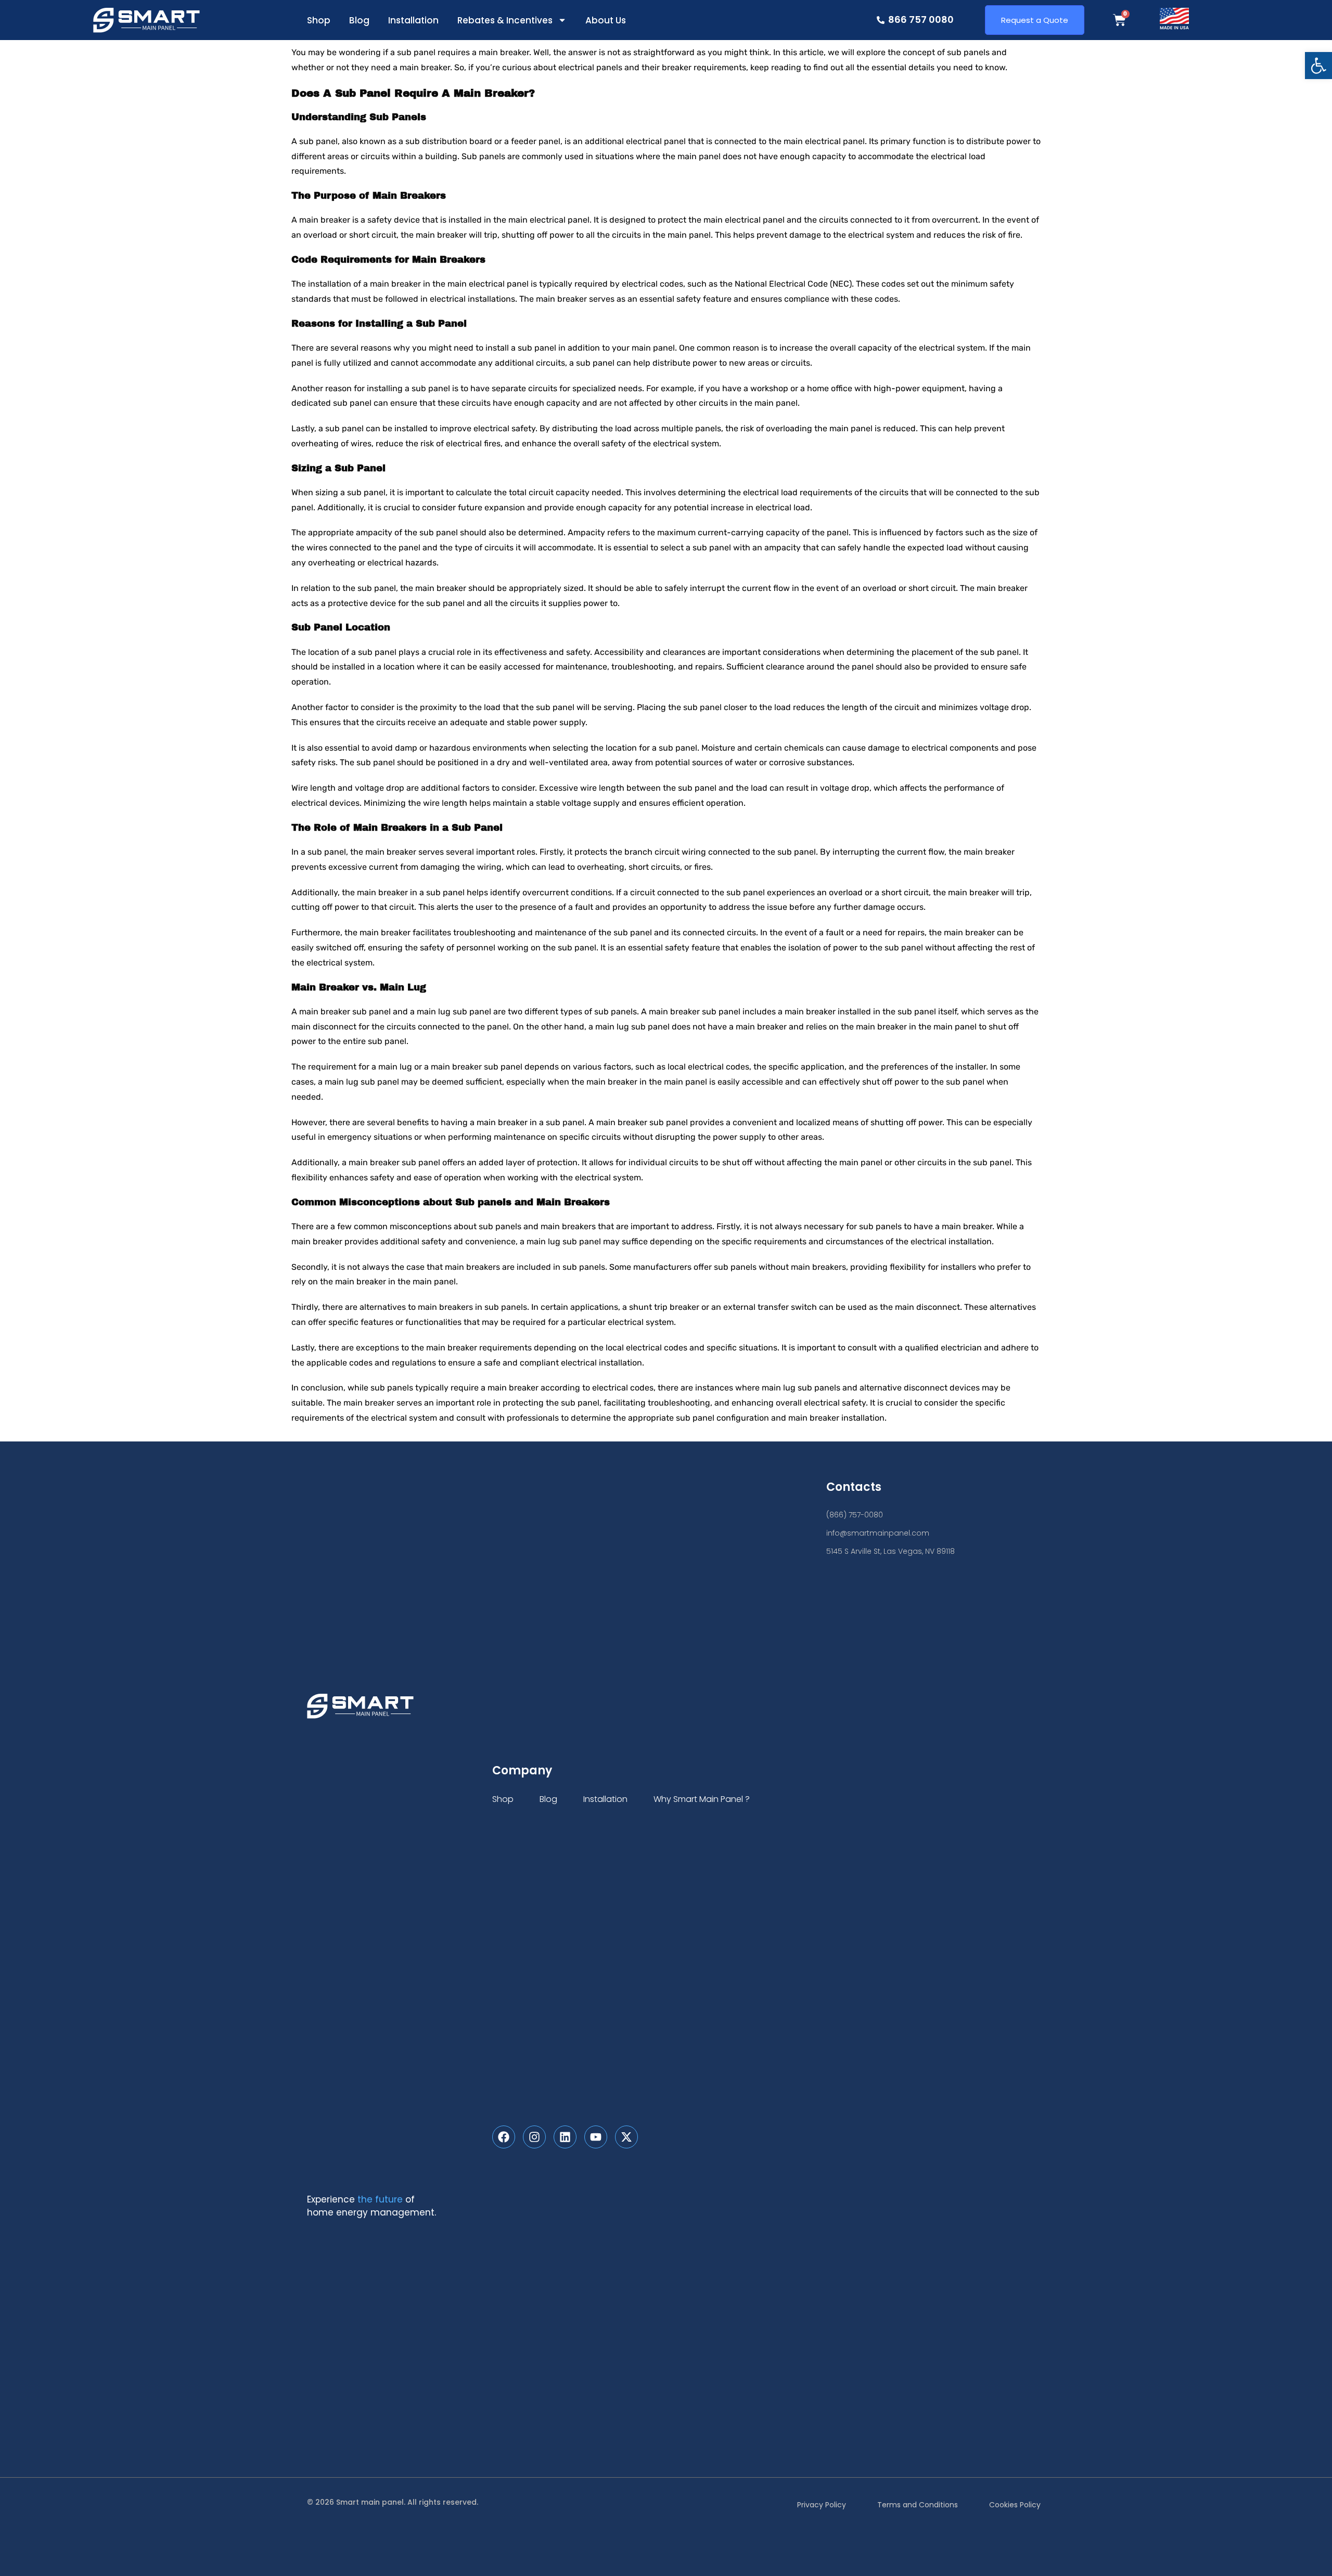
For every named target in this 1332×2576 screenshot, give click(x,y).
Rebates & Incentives (505, 20)
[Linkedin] (565, 2137)
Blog (359, 20)
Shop (319, 20)
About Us (606, 20)
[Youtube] (596, 2137)
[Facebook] (504, 2137)
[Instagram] (534, 2137)
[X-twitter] (626, 2137)
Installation (413, 20)
